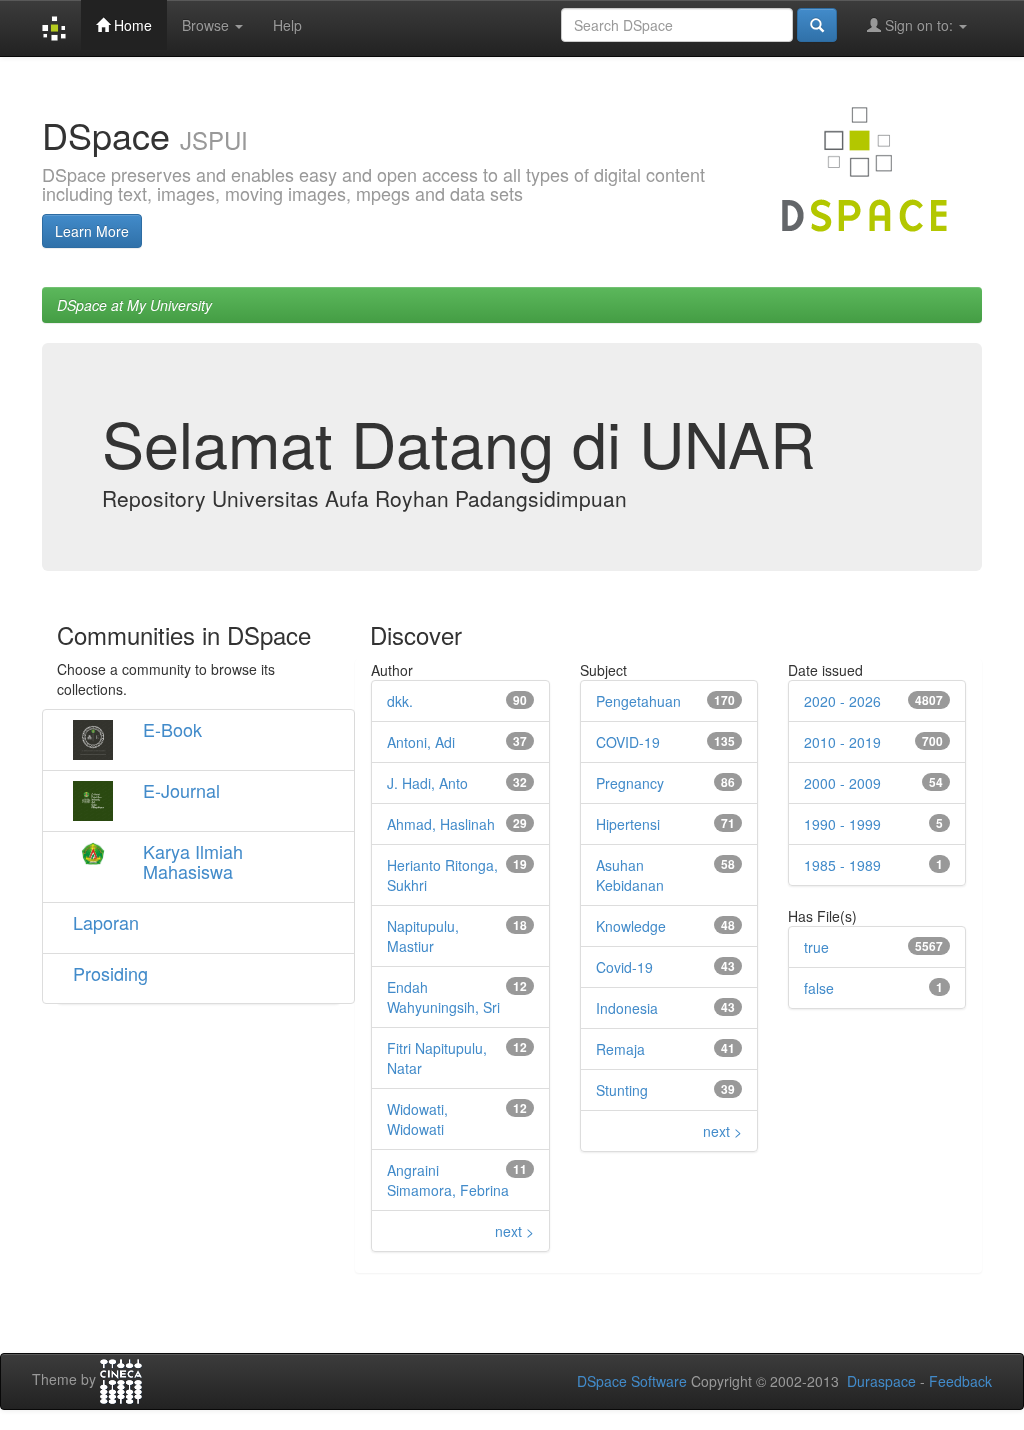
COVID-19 (628, 742)
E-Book (172, 729)
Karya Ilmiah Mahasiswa (193, 861)
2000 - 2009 (842, 783)
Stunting (622, 1090)
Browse (207, 25)
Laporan (106, 922)
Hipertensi (628, 824)
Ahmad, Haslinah (441, 824)
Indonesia (627, 1008)
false (819, 988)
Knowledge (631, 926)
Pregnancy (630, 783)
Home (131, 25)
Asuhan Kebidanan (630, 875)
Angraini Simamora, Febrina (448, 1180)
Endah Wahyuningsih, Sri (443, 997)
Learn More (92, 231)
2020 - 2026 (842, 701)
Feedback (960, 1381)
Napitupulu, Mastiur (423, 936)
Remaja (620, 1049)
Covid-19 (624, 967)
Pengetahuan (638, 701)
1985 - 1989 (842, 865)
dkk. (400, 701)
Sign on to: (919, 25)
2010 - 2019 (842, 742)
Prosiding (110, 973)
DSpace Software (632, 1381)
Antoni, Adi (421, 742)
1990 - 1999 (842, 824)
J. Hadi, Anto (427, 783)
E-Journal (181, 790)
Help (287, 25)
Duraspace (881, 1381)
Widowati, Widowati (417, 1119)
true (816, 947)
